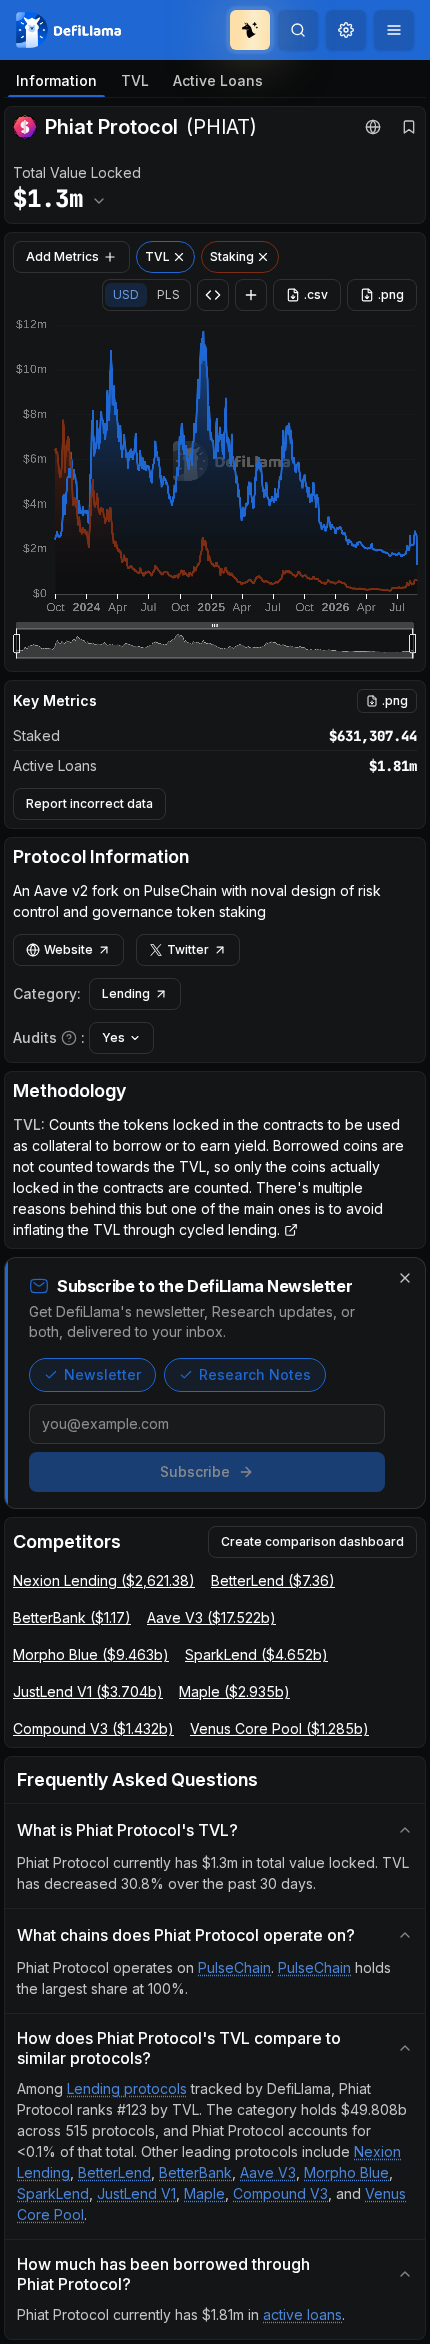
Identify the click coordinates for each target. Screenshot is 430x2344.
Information (56, 80)
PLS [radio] (168, 294)
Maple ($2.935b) (234, 1691)
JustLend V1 (136, 2193)
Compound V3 (280, 2193)
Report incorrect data (89, 803)
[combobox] (346, 30)
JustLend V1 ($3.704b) (88, 1691)
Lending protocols (127, 2088)
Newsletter (102, 1374)
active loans (302, 2314)
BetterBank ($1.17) (72, 1617)
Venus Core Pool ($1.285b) (279, 1728)
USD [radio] (126, 294)
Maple (204, 2193)
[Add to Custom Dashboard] (251, 295)
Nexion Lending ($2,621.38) (104, 1580)
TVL (135, 80)
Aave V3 (268, 2172)
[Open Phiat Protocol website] (373, 127)
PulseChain (234, 1967)
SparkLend (53, 2193)
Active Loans (218, 80)
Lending (126, 993)
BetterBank (195, 2172)
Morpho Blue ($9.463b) (91, 1654)
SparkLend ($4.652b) (256, 1654)
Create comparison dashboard (312, 1541)
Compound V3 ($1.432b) (93, 1728)
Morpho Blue (346, 2172)
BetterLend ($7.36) (273, 1580)
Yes (113, 1037)
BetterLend (114, 2172)
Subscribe (195, 1471)
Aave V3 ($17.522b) (211, 1617)
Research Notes (255, 1374)
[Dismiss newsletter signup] (405, 1278)
